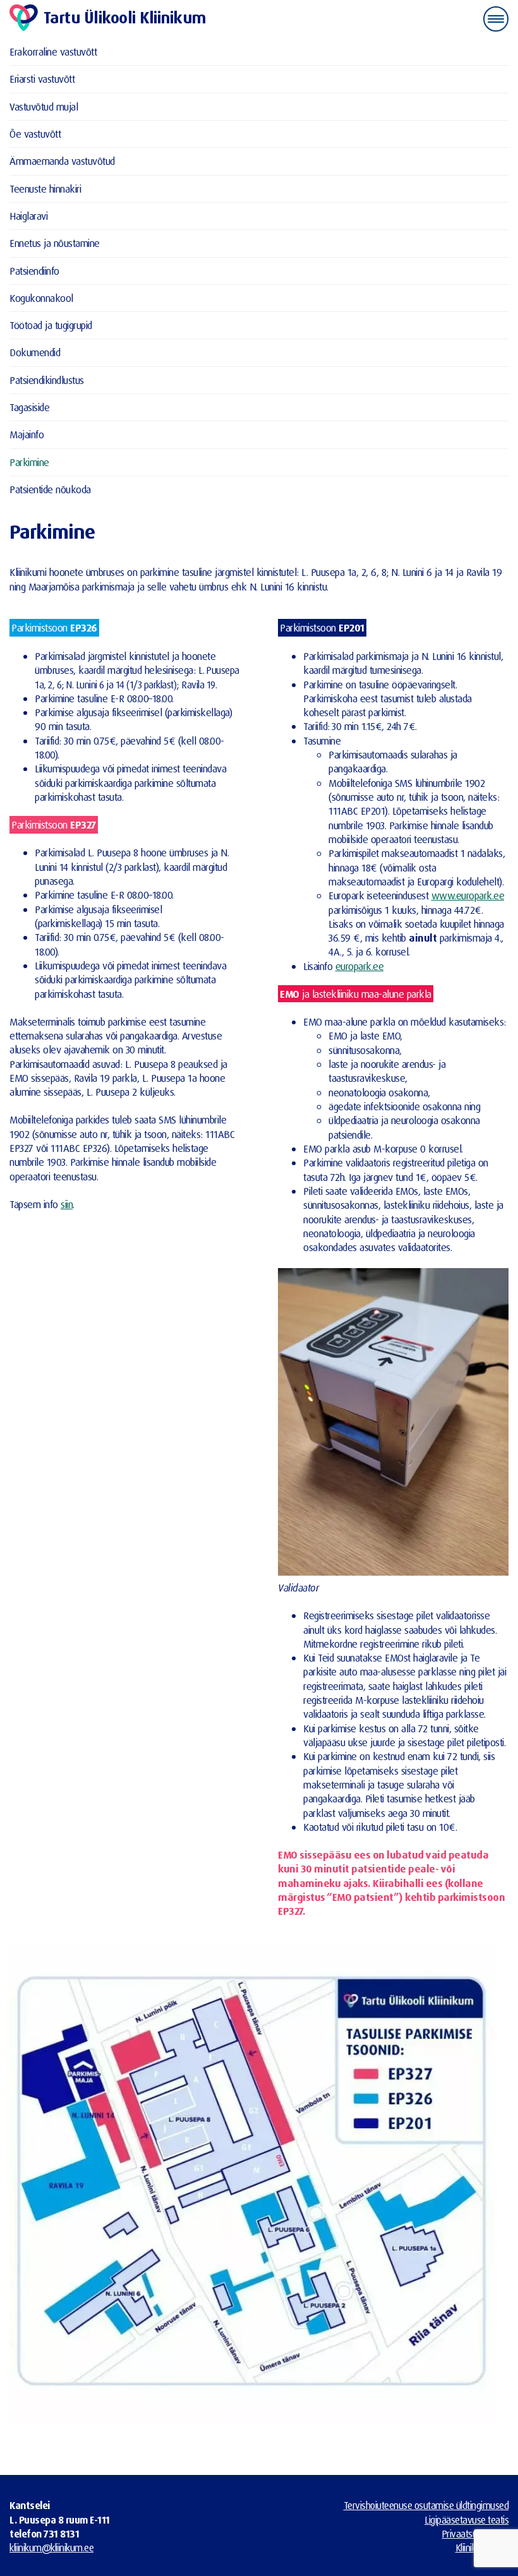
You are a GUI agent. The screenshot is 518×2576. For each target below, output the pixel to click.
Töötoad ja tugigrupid (51, 325)
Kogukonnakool (41, 298)
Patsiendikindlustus (47, 380)
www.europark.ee (468, 895)
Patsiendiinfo (34, 271)
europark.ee (360, 966)
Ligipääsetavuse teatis (467, 2520)
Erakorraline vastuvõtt (53, 51)
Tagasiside (29, 407)
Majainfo (27, 434)
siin (67, 1204)
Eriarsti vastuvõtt (42, 79)
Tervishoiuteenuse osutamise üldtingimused (426, 2505)
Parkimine (29, 462)
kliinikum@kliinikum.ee (51, 2548)
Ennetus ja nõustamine (55, 243)
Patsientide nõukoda (50, 489)
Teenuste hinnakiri (45, 189)
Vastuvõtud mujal (44, 106)
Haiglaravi (28, 216)
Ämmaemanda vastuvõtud (62, 161)
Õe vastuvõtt (35, 134)
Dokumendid (35, 352)
